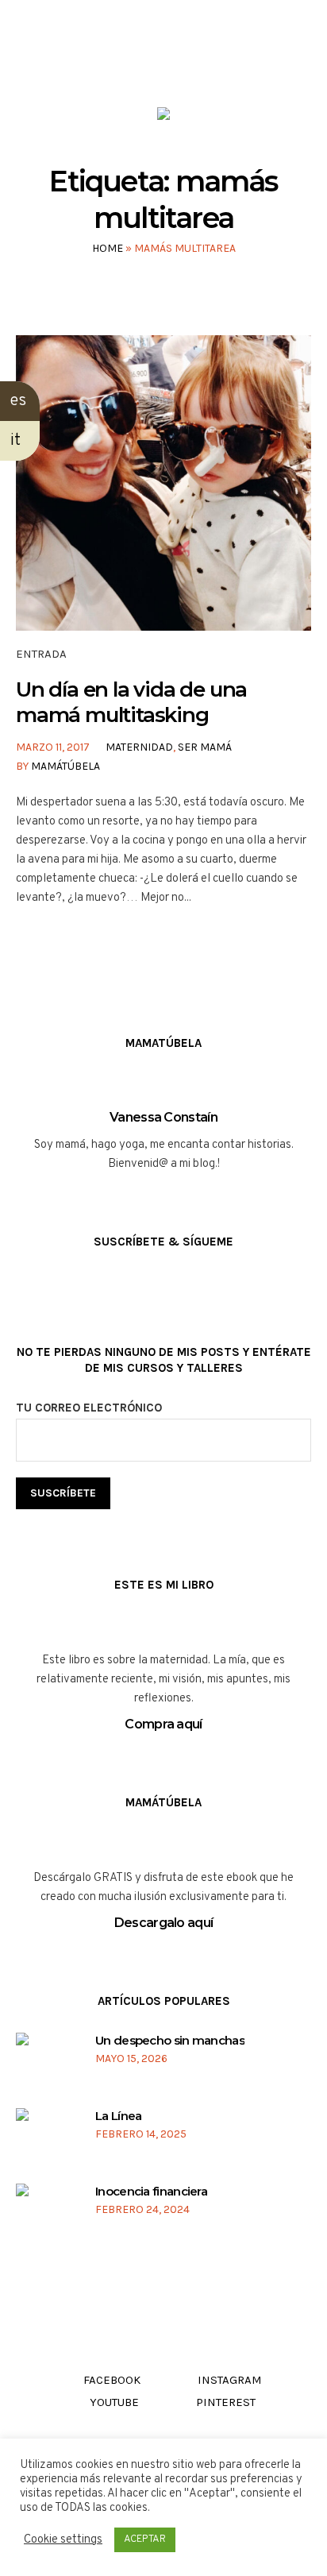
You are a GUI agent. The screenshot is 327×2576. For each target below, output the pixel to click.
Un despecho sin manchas (170, 2040)
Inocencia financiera (151, 2191)
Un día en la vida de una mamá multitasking (131, 702)
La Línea (118, 2116)
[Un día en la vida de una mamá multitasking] (163, 483)
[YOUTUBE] (177, 62)
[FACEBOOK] (117, 62)
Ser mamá (205, 747)
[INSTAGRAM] (147, 62)
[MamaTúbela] (163, 117)
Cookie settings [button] (63, 2540)
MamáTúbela (65, 766)
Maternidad (139, 747)
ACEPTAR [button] (145, 2539)
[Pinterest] (208, 62)
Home (108, 248)
